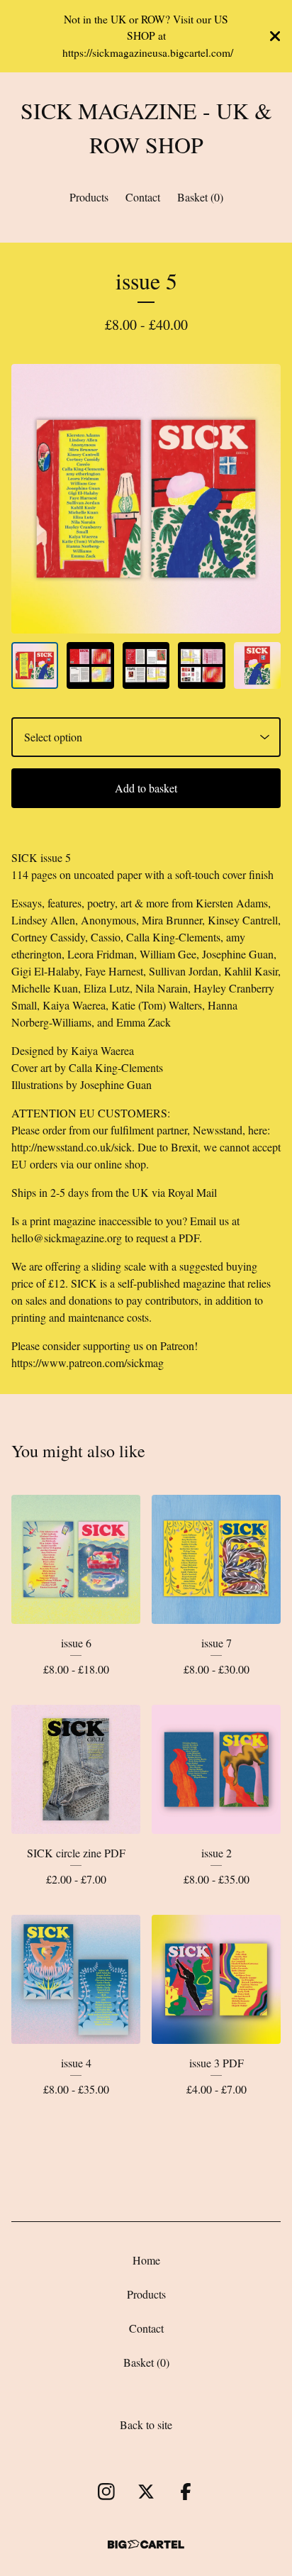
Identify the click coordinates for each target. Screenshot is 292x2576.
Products (89, 197)
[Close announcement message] (275, 36)
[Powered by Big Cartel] (146, 2544)
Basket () (200, 197)
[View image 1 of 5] (35, 665)
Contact (143, 197)
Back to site (146, 2425)
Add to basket (146, 788)
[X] (146, 2492)
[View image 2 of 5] (90, 665)
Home (146, 2260)
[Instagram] (106, 2492)
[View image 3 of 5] (146, 665)
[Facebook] (186, 2492)
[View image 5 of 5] (257, 665)
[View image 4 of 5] (201, 665)
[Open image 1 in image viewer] (146, 499)
